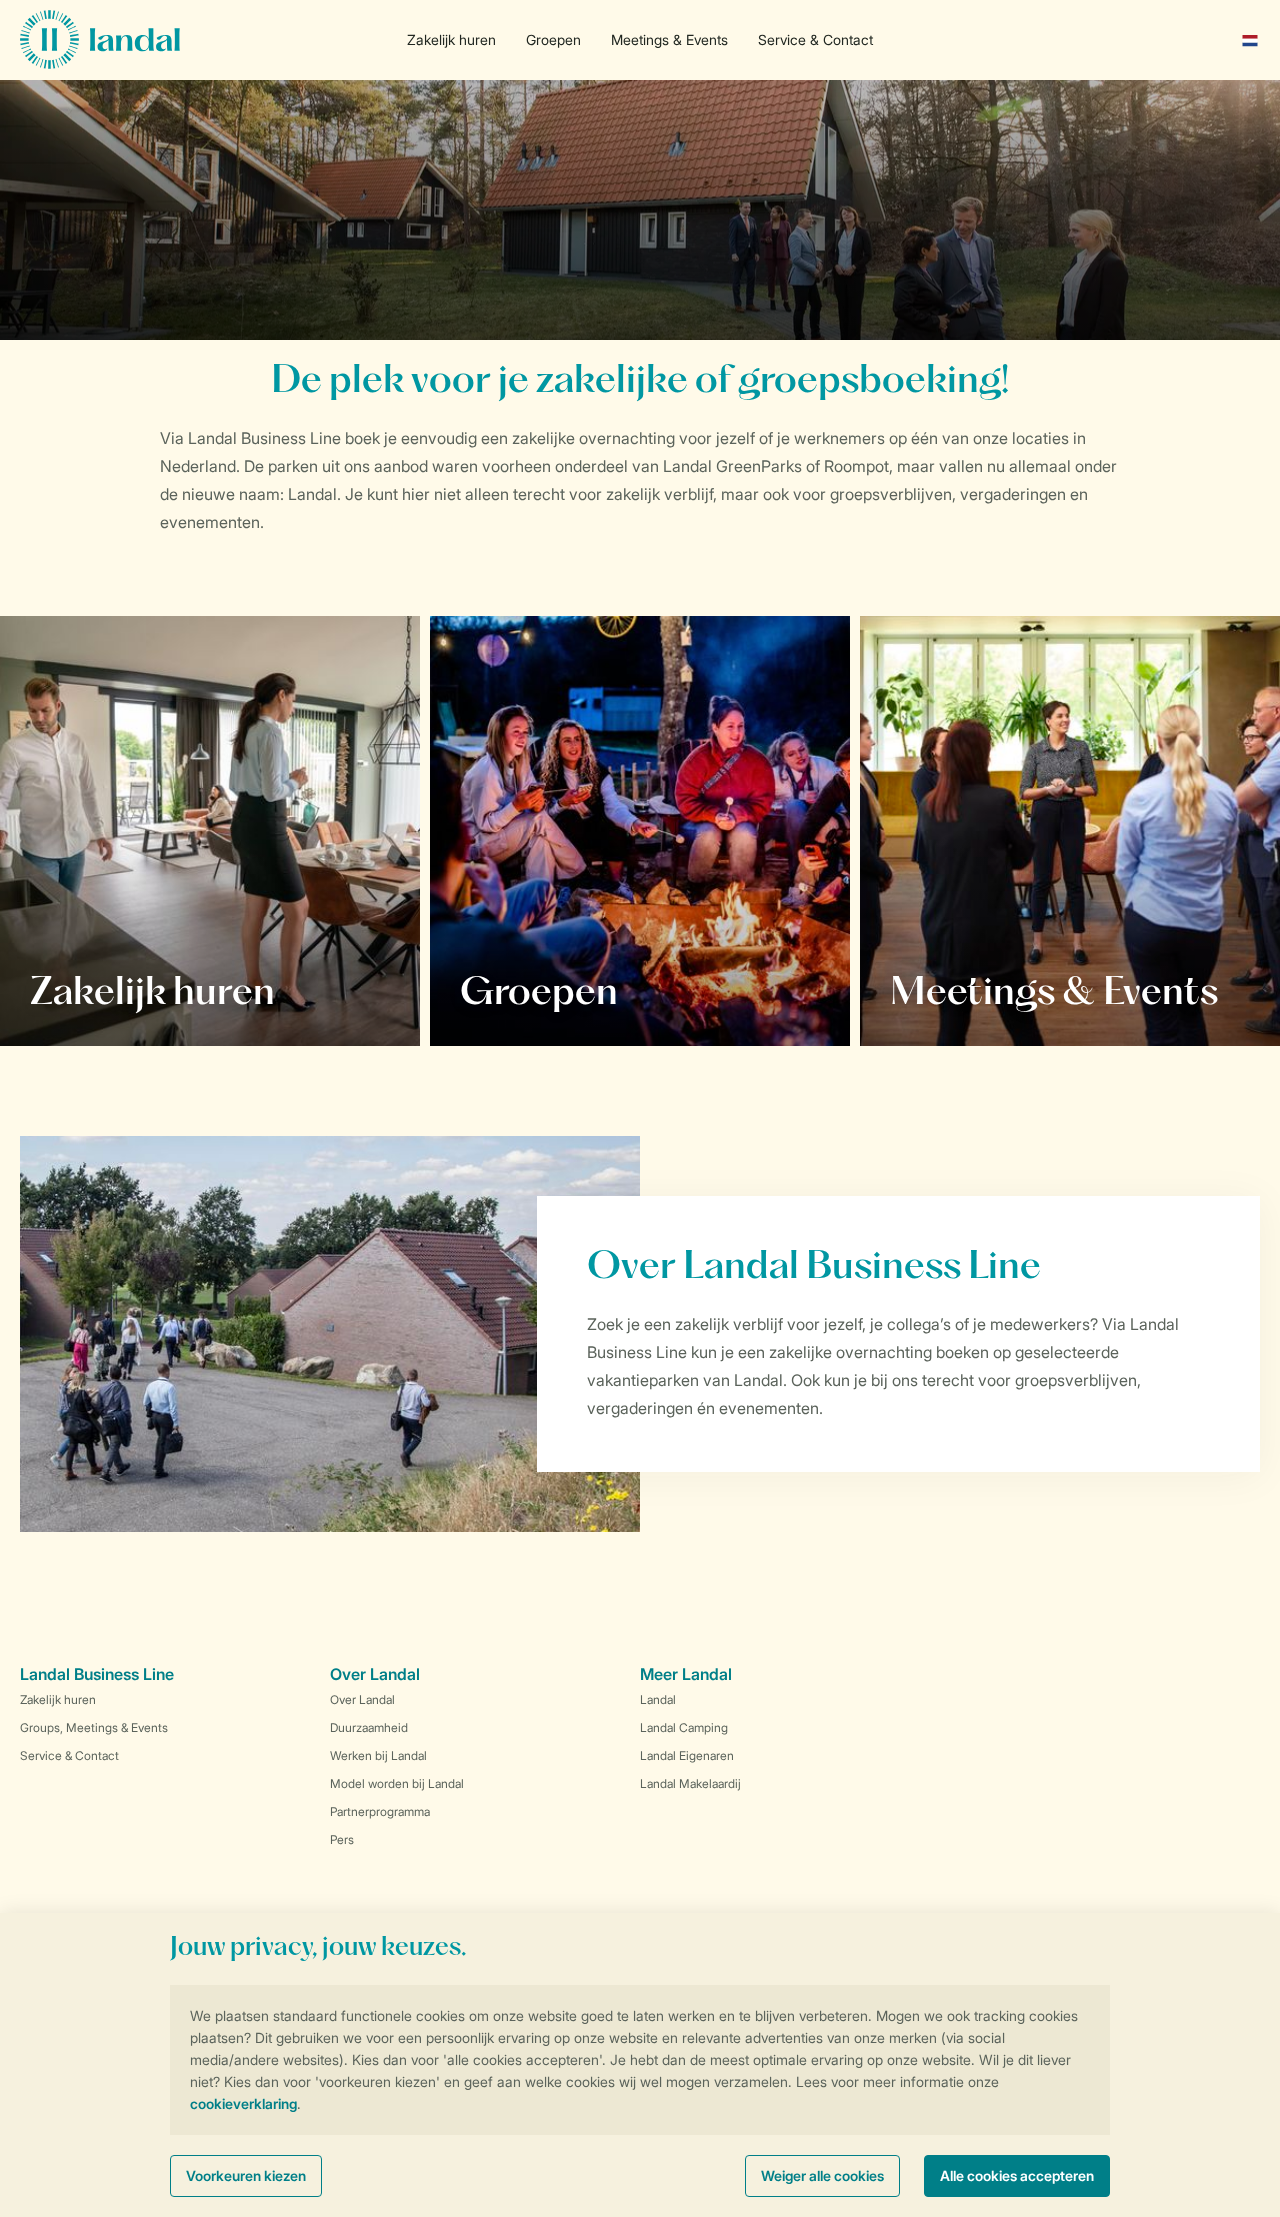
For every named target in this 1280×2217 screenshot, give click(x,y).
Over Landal (362, 1699)
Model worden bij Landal (397, 1783)
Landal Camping (684, 1727)
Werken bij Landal (378, 1755)
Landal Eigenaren (687, 1755)
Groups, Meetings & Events (94, 1727)
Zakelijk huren (451, 39)
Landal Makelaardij (690, 1783)
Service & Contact (815, 39)
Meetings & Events (669, 39)
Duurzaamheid (369, 1727)
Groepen (553, 39)
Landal (658, 1699)
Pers (342, 1839)
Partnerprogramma (380, 1811)
